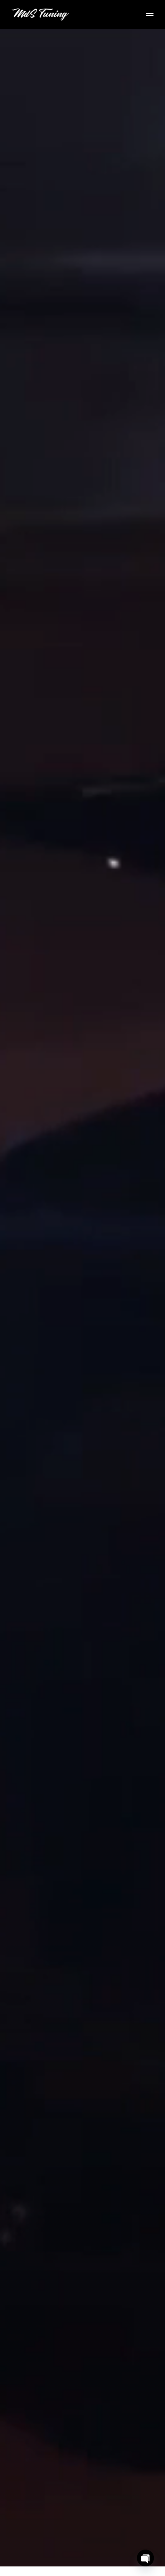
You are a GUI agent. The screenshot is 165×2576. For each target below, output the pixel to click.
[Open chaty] (145, 2558)
